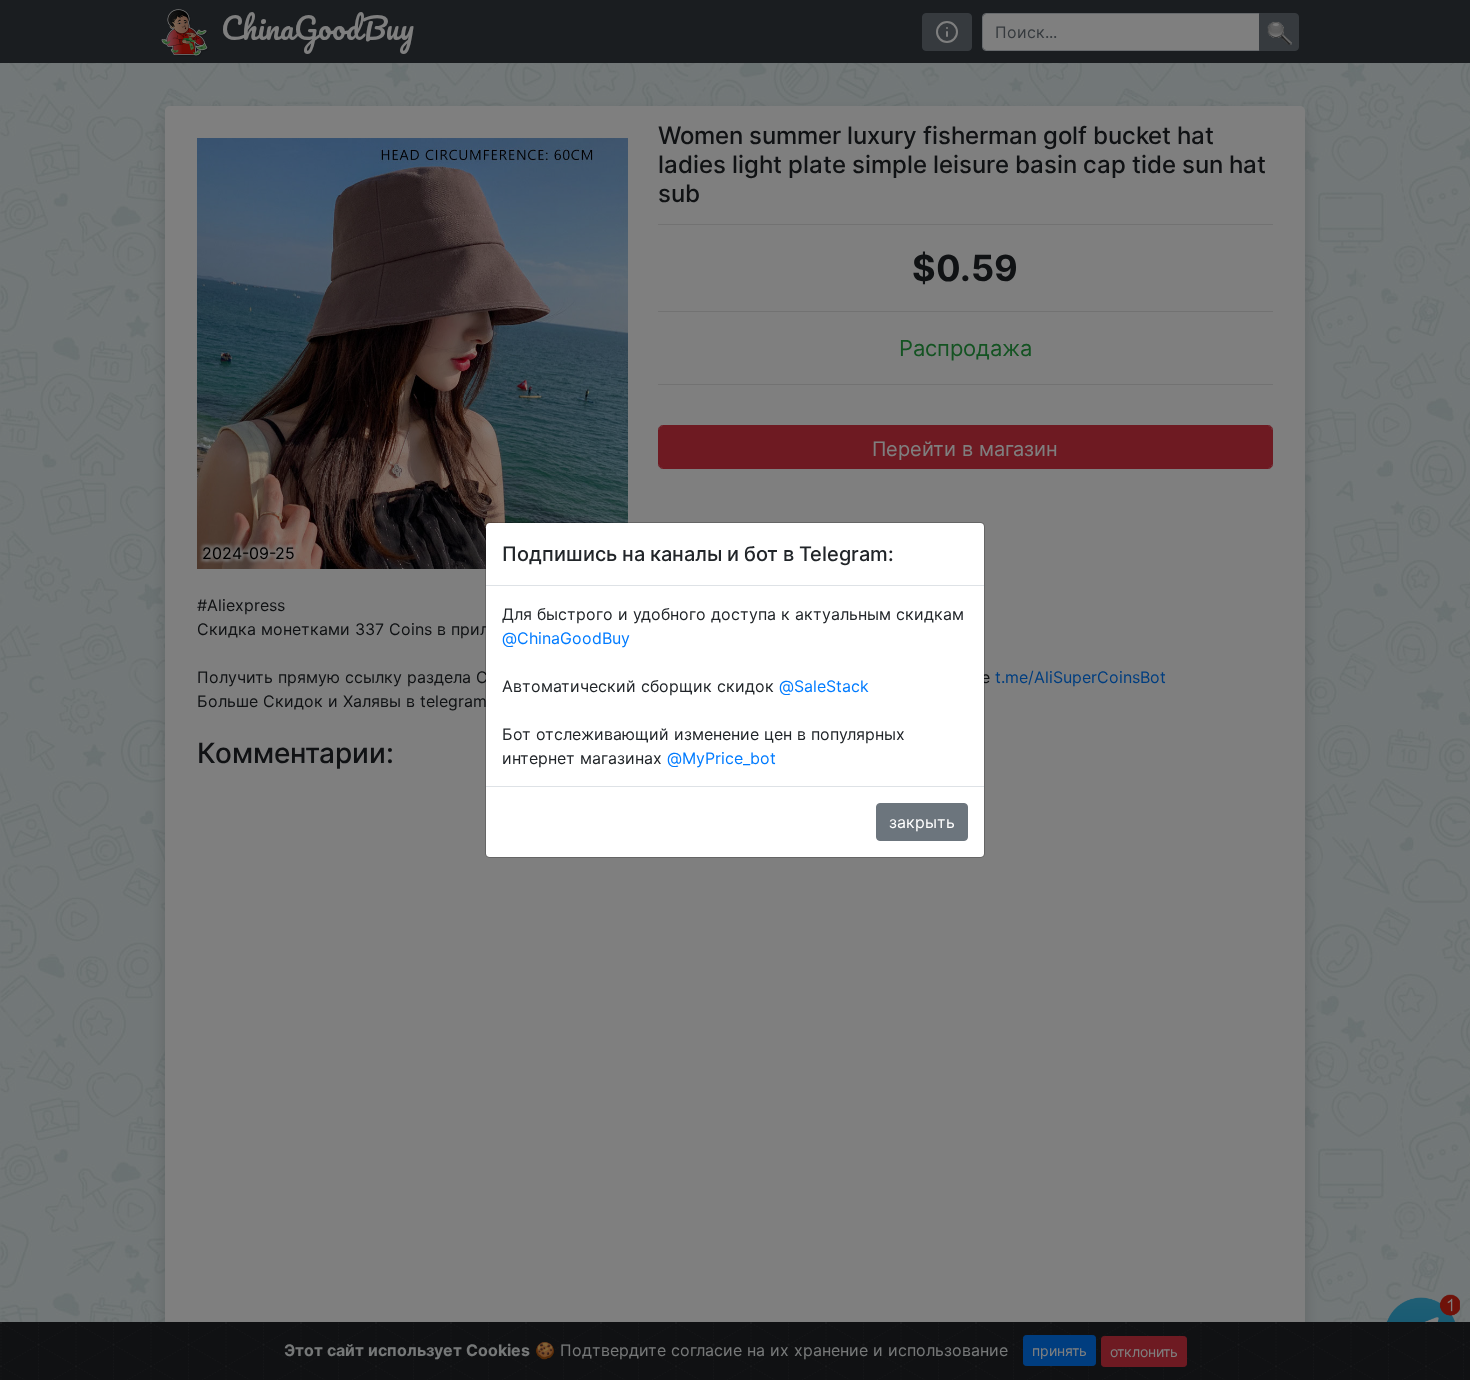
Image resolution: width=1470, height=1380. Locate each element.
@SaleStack (824, 686)
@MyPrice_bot (721, 758)
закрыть (922, 822)
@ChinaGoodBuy (566, 638)
